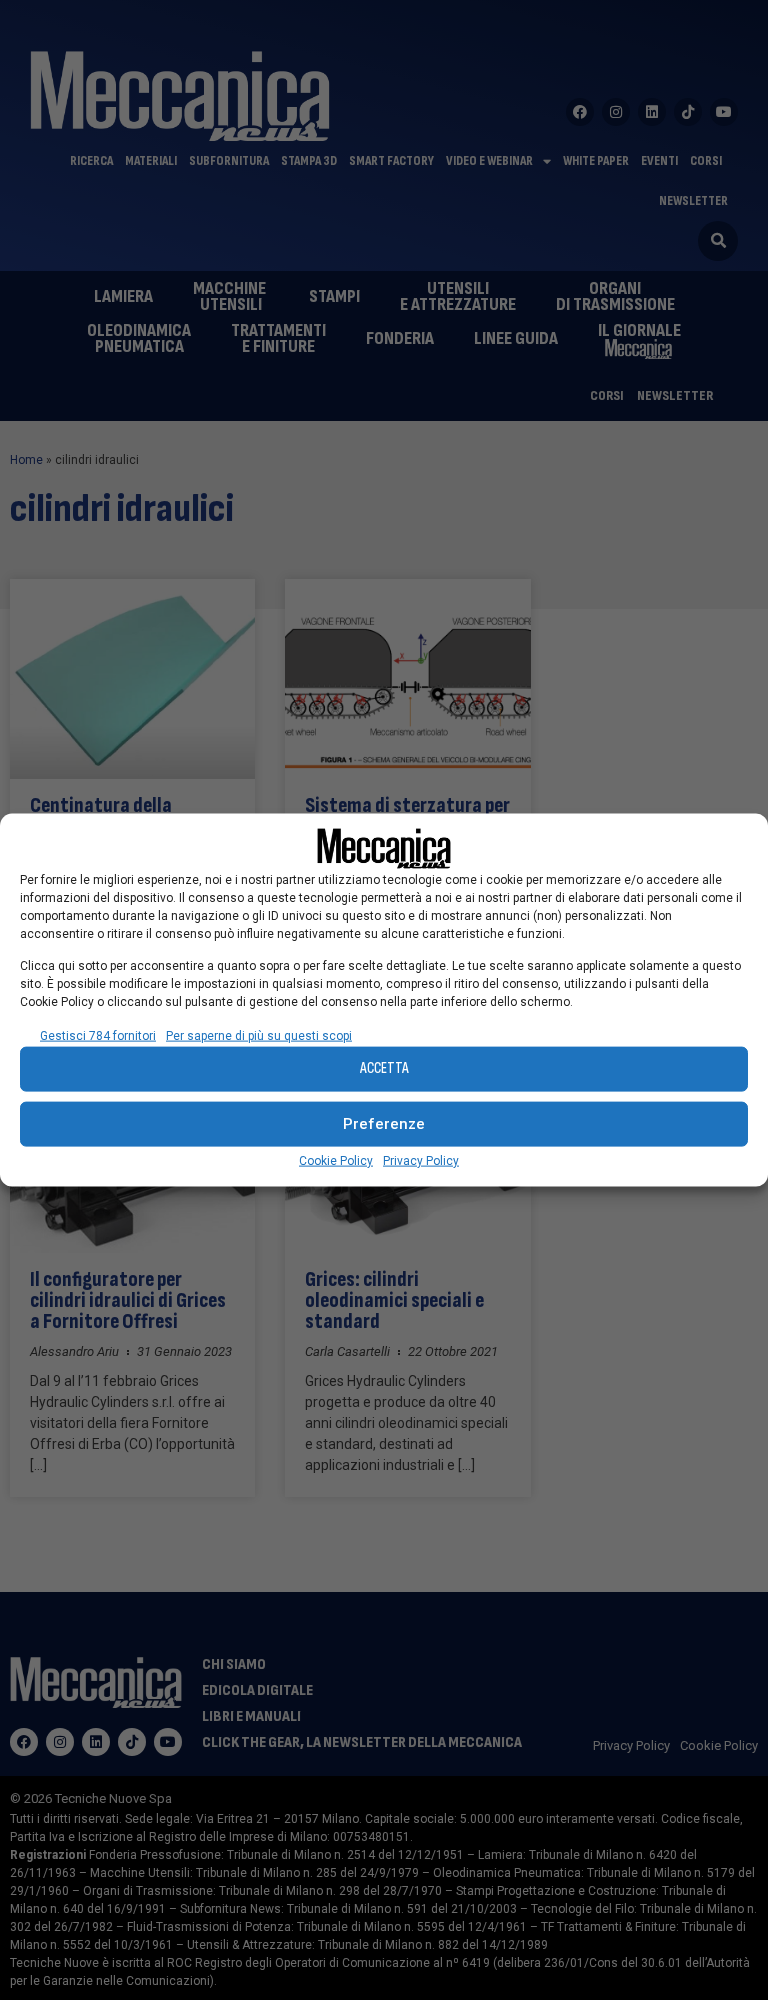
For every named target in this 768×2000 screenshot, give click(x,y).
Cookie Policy (336, 1160)
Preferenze (384, 1124)
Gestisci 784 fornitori (98, 1035)
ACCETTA (384, 1068)
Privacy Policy (421, 1160)
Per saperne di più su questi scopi (259, 1035)
